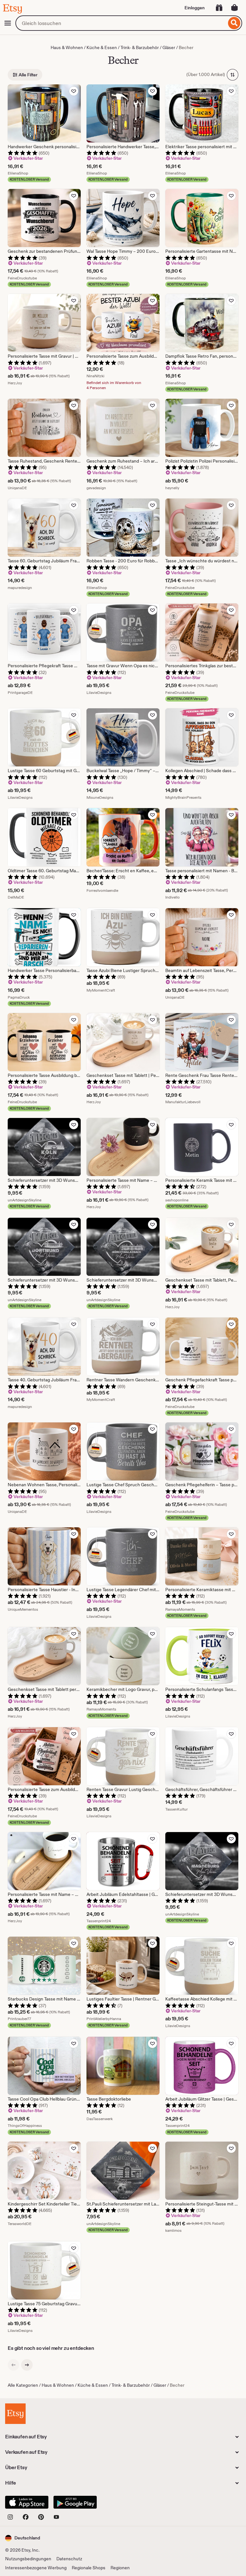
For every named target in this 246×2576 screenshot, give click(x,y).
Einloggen (195, 8)
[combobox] (121, 23)
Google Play (75, 2502)
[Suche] (234, 23)
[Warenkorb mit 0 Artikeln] (234, 8)
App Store (27, 2502)
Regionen (120, 2568)
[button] (23, 2538)
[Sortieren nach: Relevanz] (233, 75)
